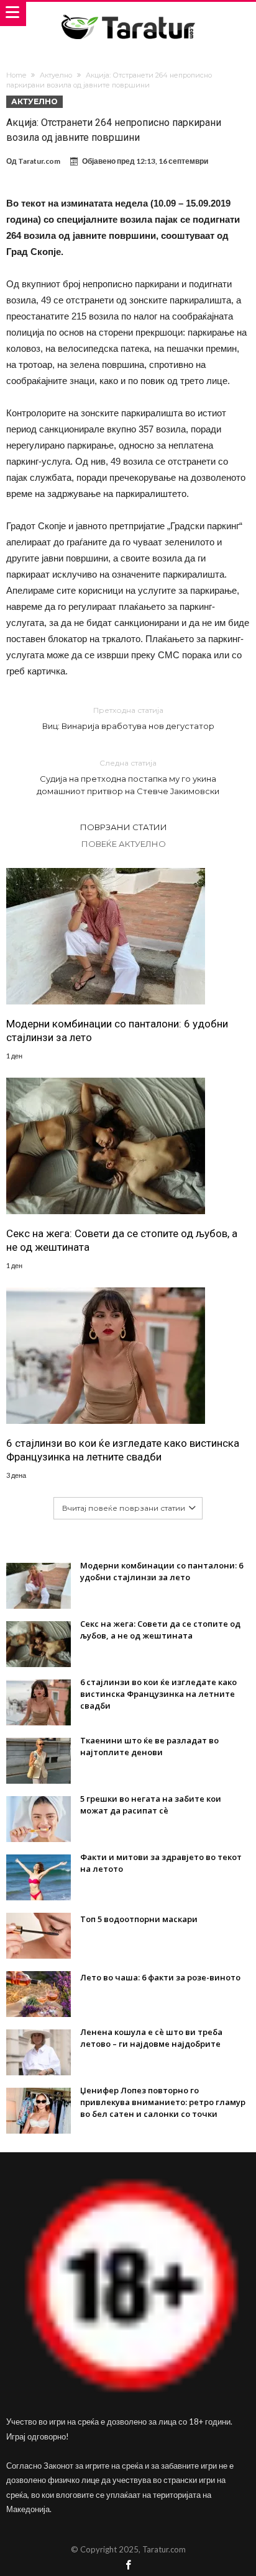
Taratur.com (39, 161)
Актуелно (56, 75)
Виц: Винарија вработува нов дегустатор (128, 718)
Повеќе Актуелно (124, 844)
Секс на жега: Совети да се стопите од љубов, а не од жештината (122, 1240)
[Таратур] (128, 14)
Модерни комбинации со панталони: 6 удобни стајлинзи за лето (117, 1031)
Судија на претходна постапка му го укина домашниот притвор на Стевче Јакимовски (128, 777)
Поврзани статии (124, 827)
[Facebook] (128, 2566)
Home (16, 75)
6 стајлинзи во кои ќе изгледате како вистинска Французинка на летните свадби (123, 1450)
